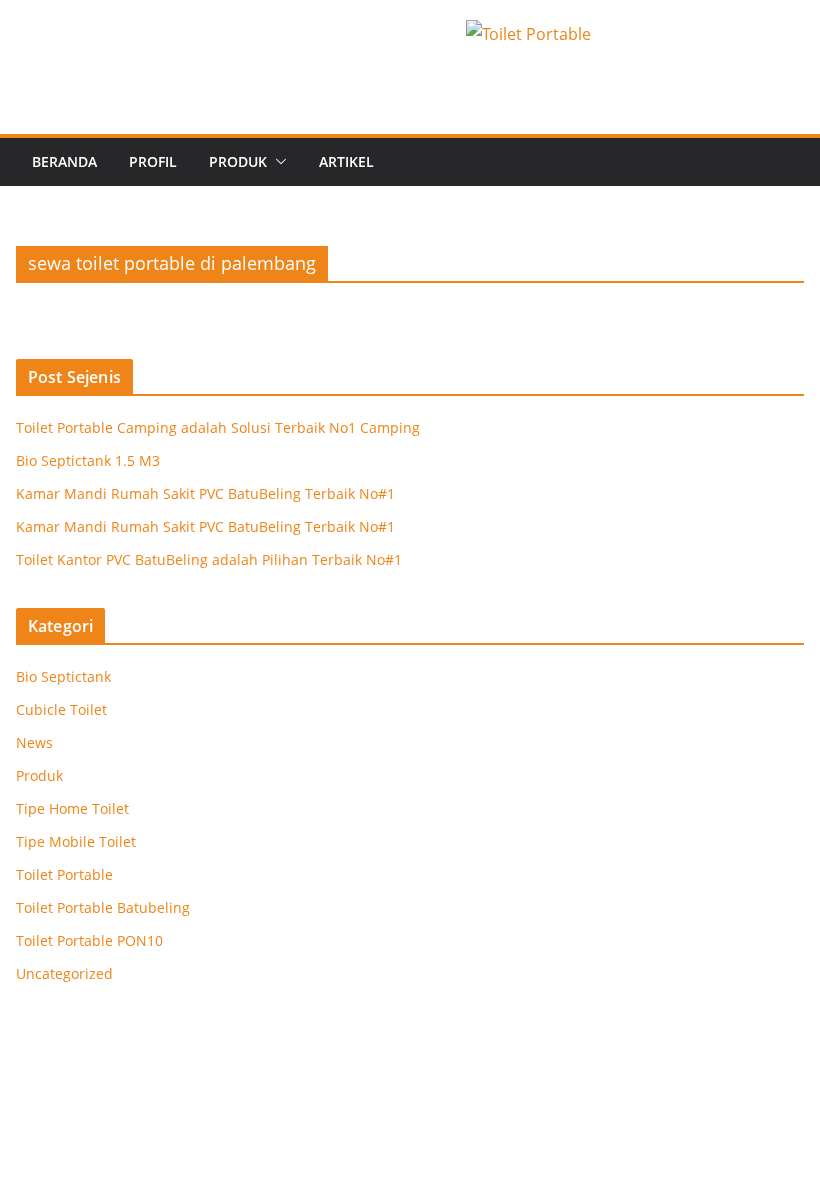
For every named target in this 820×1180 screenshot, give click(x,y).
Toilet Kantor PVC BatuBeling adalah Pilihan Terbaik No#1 (209, 559)
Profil (153, 161)
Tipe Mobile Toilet (76, 841)
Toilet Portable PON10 (89, 940)
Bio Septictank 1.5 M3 (88, 460)
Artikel (346, 161)
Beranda (64, 161)
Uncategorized (64, 973)
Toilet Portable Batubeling (103, 907)
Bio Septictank (63, 676)
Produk (238, 161)
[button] (277, 162)
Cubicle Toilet (61, 709)
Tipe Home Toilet (72, 808)
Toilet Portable (64, 874)
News (34, 742)
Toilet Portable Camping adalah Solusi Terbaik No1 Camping (218, 427)
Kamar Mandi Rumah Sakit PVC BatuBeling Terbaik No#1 (205, 493)
